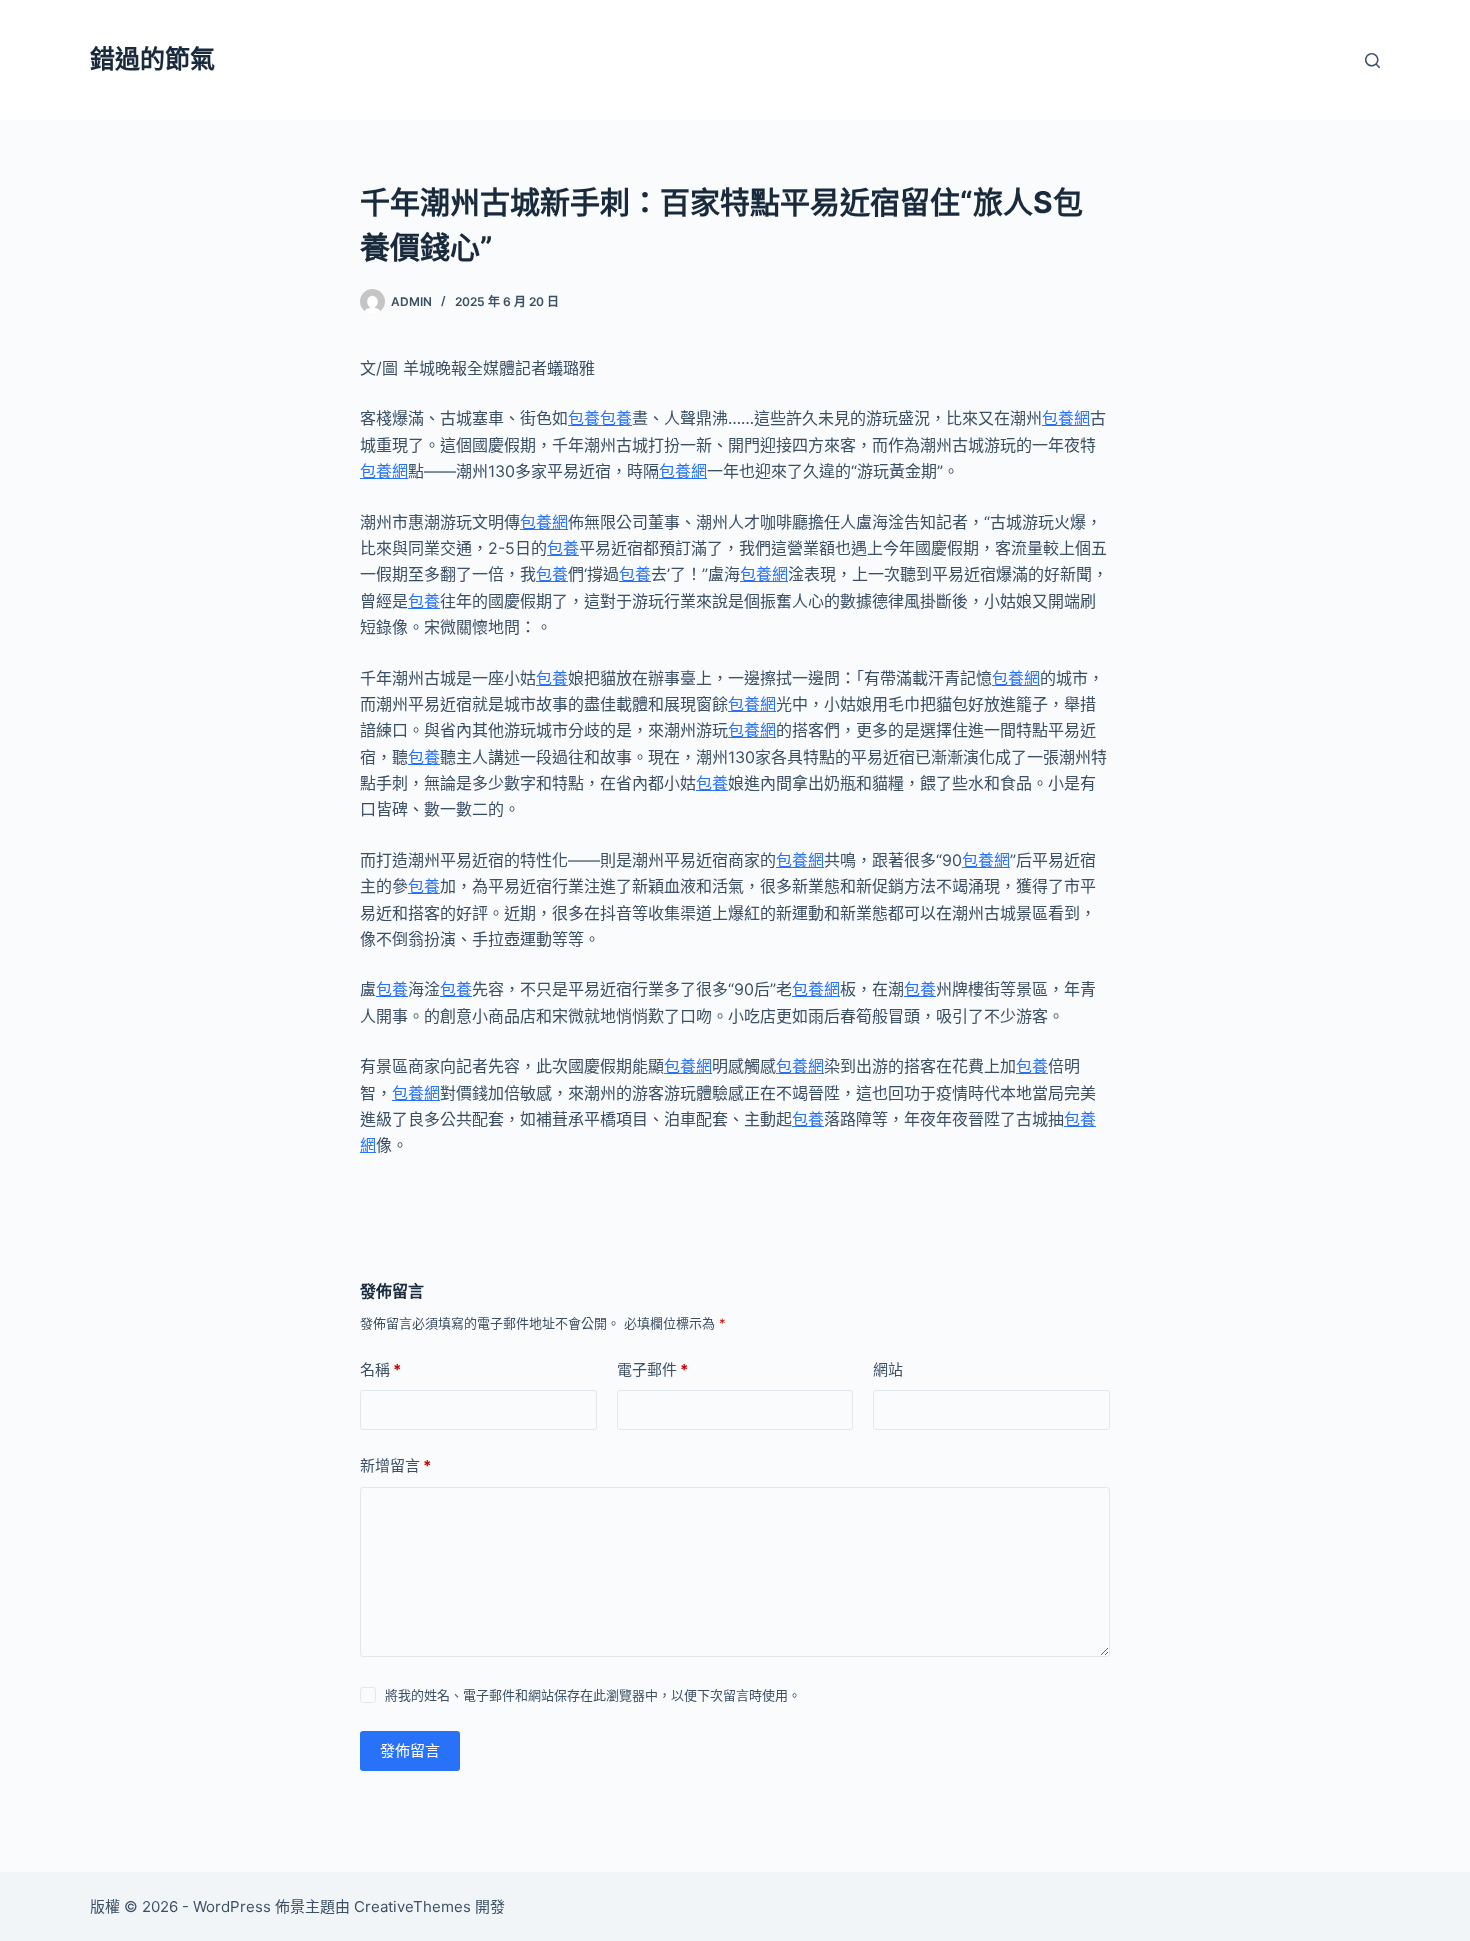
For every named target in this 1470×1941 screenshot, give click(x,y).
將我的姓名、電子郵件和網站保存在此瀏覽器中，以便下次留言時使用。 (593, 1695)
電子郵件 (652, 1369)
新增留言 (395, 1465)
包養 (584, 418)
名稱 (380, 1369)
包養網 (1066, 418)
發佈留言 (410, 1750)
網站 (888, 1369)
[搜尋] (1372, 60)
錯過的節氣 (152, 59)
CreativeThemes (412, 1906)
